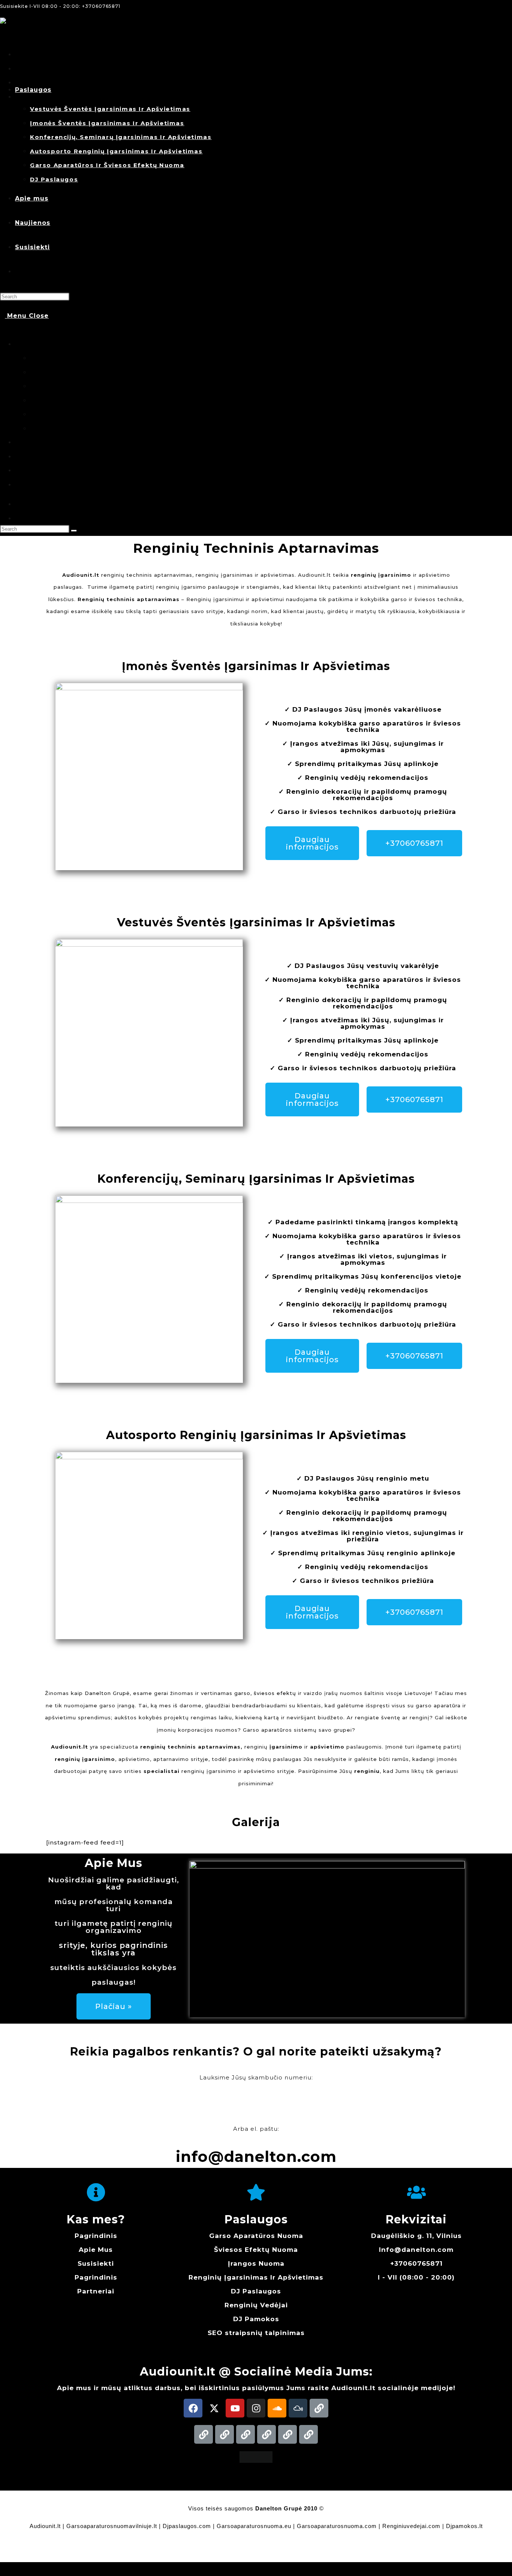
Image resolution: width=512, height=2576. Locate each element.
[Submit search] (74, 531)
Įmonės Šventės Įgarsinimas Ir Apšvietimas (94, 372)
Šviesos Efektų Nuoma (256, 2250)
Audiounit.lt (45, 2526)
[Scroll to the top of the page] (2, 2569)
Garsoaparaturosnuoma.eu (254, 2526)
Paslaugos (30, 344)
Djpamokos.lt (464, 2526)
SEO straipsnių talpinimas (256, 2333)
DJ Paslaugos (50, 429)
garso (242, 1693)
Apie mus (29, 442)
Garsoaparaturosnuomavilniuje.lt (112, 2526)
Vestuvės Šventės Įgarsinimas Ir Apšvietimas (96, 358)
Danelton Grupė (107, 1693)
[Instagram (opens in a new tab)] (17, 69)
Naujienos (30, 457)
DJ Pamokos (256, 2319)
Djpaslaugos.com (187, 2526)
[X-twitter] (214, 2408)
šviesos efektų (275, 1693)
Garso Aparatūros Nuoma (256, 2236)
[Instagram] (256, 2408)
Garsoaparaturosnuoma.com (337, 2526)
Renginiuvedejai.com (411, 2526)
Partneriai (96, 2291)
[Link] (319, 2408)
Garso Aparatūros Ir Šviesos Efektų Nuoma (94, 414)
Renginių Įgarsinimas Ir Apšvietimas (256, 2277)
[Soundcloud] (277, 2408)
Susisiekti (30, 470)
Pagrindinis (96, 2236)
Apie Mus (96, 2250)
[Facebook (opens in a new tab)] (17, 55)
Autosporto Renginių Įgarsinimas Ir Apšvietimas (101, 400)
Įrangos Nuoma (256, 2263)
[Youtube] (235, 2408)
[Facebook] (193, 2408)
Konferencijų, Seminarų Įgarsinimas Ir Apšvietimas (105, 386)
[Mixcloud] (298, 2408)
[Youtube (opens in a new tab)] (17, 83)
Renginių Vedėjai (256, 2305)
